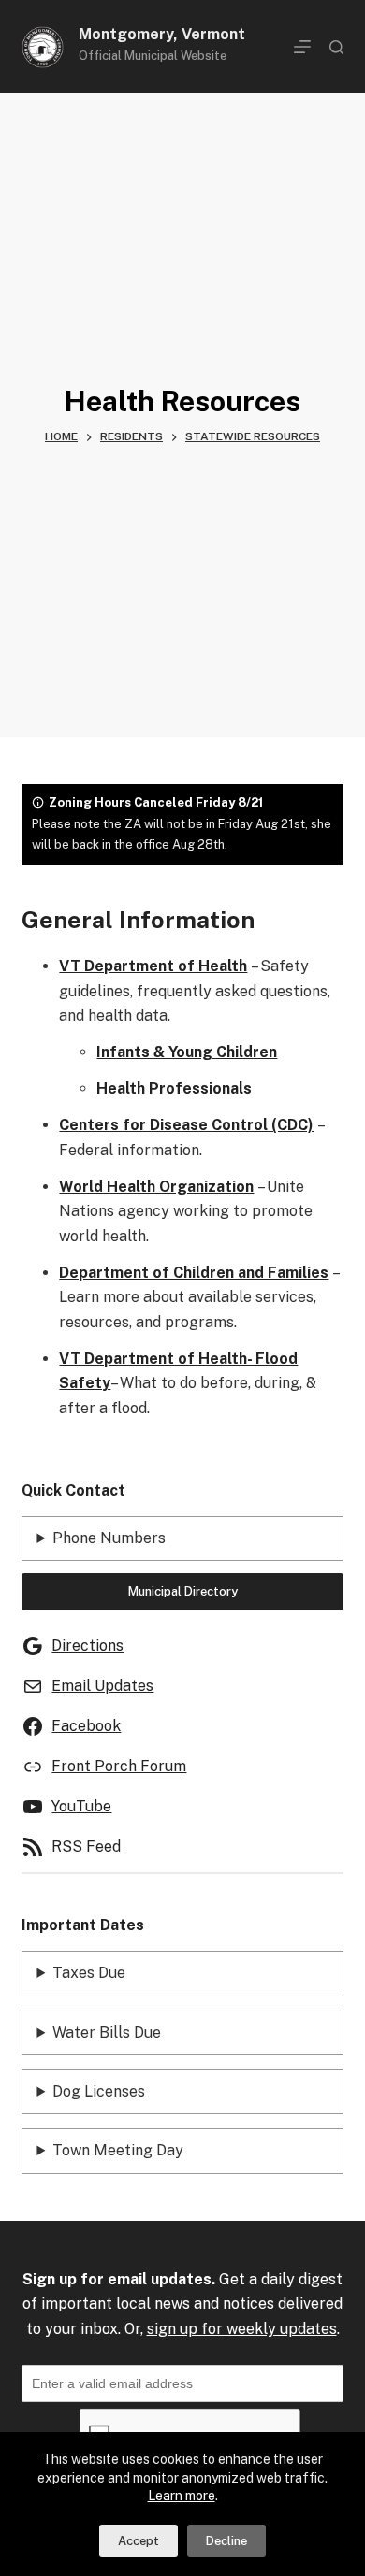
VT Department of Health (153, 966)
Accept (139, 2541)
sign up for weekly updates (242, 2329)
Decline (226, 2541)
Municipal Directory (183, 1591)
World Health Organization (156, 1187)
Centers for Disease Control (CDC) (186, 1125)
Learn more (182, 2496)
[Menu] (302, 47)
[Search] (336, 47)
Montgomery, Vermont (162, 34)
